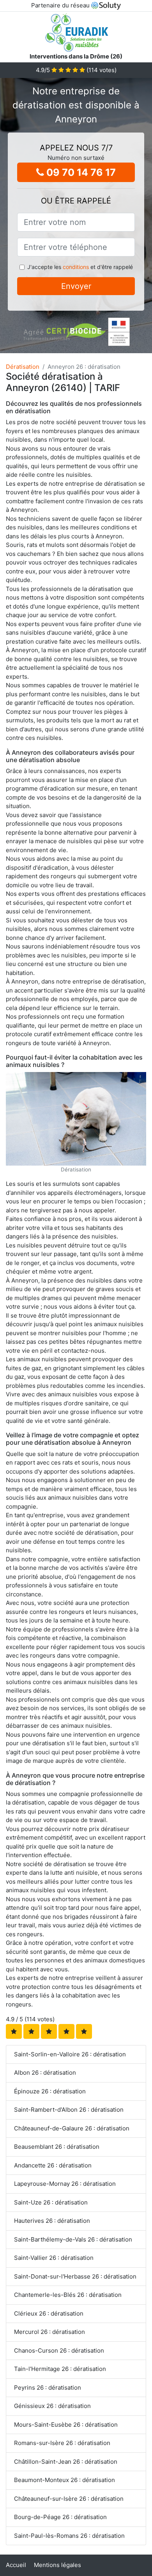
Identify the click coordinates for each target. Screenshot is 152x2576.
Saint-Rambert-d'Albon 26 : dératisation (69, 2110)
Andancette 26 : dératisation (53, 2165)
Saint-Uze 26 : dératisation (51, 2202)
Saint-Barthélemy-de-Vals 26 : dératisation (73, 2239)
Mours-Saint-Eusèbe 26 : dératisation (66, 2425)
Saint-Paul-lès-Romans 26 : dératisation (69, 2536)
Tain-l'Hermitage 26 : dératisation (60, 2369)
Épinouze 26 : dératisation (50, 2091)
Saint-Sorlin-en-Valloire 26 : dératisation (70, 2054)
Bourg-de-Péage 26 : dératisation (60, 2517)
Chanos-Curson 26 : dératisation (59, 2350)
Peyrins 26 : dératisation (48, 2388)
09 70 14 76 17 (80, 172)
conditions (76, 267)
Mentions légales (57, 2565)
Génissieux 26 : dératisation (52, 2406)
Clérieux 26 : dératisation (49, 2313)
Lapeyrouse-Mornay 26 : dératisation (65, 2184)
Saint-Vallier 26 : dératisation (54, 2258)
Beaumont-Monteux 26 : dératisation (65, 2480)
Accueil (16, 2565)
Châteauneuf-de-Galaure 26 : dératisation (72, 2128)
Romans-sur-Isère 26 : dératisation (62, 2443)
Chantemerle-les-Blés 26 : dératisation (68, 2295)
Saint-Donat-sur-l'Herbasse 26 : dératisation (75, 2276)
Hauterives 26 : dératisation (52, 2221)
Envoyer (76, 286)
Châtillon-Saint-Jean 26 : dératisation (66, 2462)
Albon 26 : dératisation (45, 2073)
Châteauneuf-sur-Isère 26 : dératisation (69, 2499)
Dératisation (23, 367)
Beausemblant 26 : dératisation (57, 2147)
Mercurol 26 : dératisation (49, 2332)
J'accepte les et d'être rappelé (80, 267)
